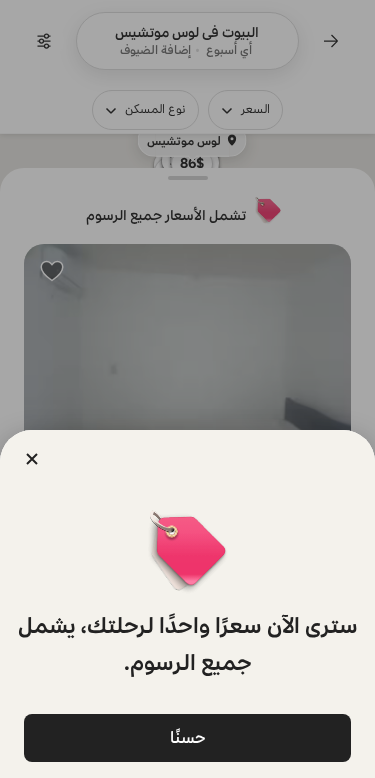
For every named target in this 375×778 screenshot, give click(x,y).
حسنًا (188, 737)
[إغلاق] (32, 459)
